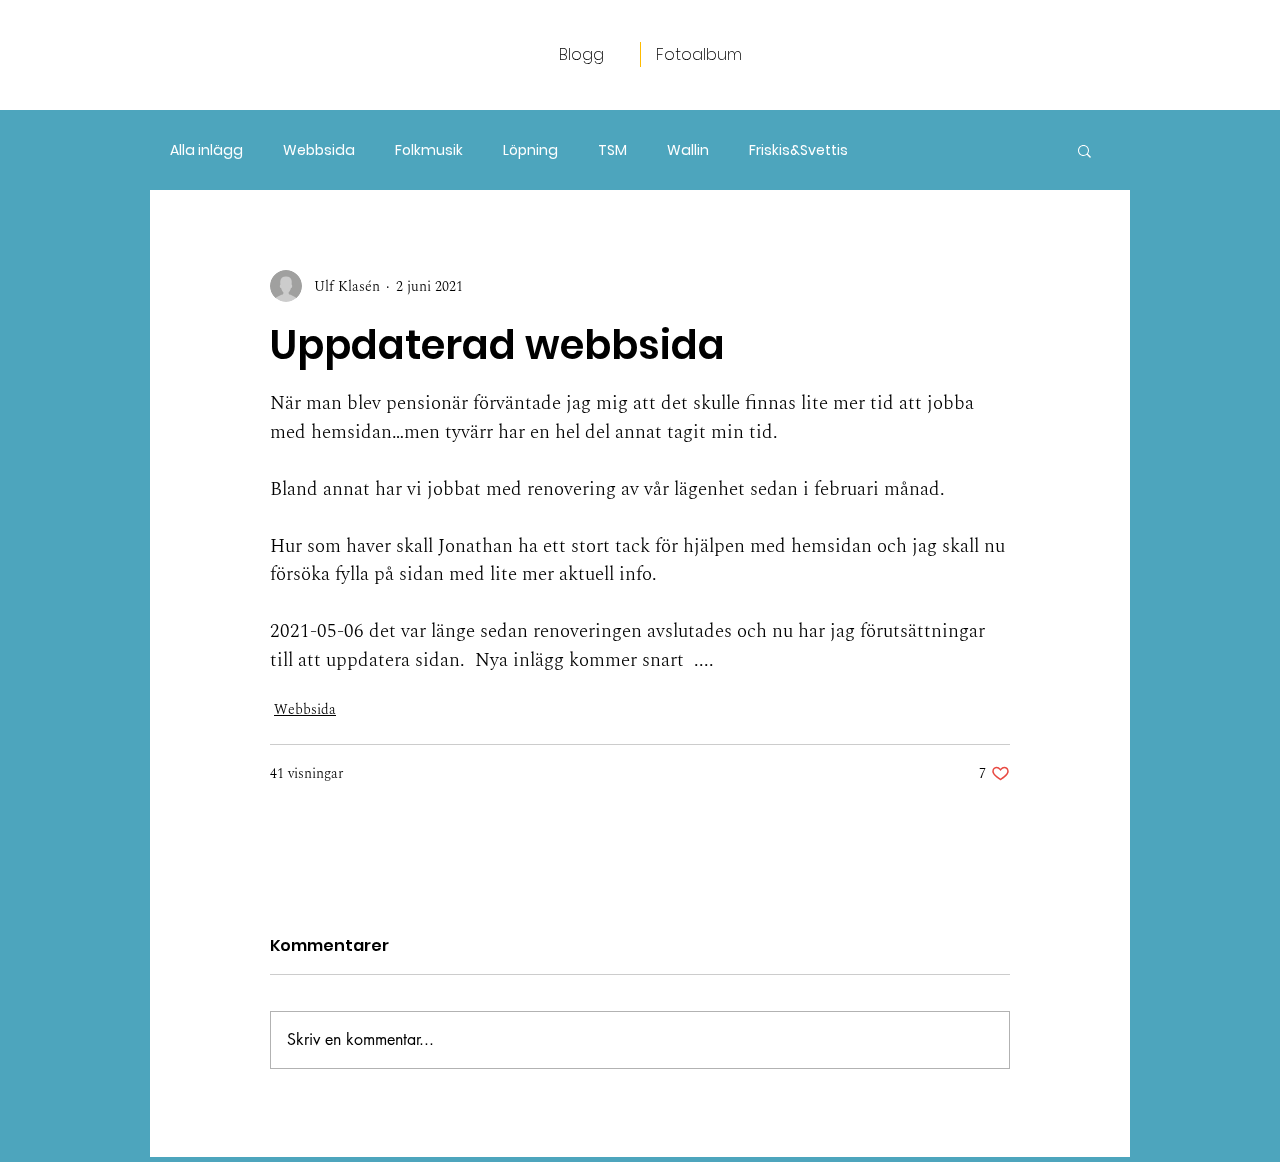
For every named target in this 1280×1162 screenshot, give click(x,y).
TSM (612, 150)
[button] (1084, 150)
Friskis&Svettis (798, 150)
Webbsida (319, 150)
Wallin (688, 150)
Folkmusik (429, 150)
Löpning (530, 150)
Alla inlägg (206, 150)
